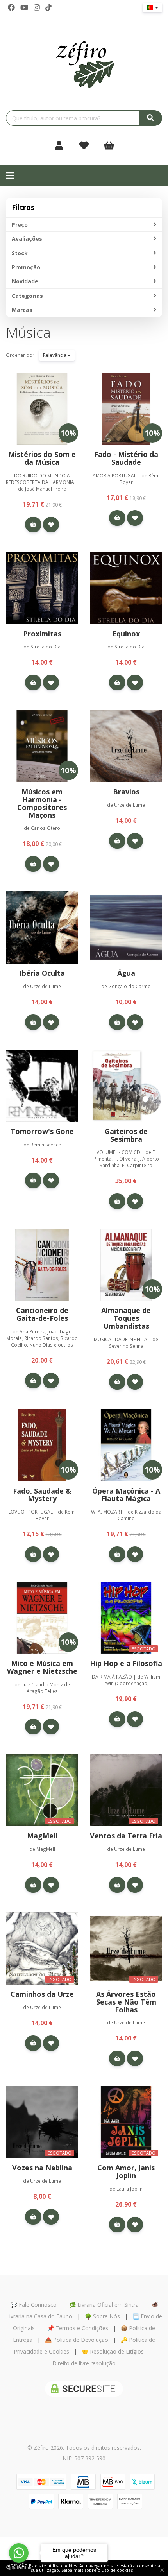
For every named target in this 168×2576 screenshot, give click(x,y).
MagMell (42, 1836)
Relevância (55, 355)
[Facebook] (11, 7)
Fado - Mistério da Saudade (126, 458)
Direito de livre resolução (84, 2363)
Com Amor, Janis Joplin (126, 2171)
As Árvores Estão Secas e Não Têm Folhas (126, 2002)
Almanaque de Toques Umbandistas (126, 1318)
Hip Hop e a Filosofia (126, 1663)
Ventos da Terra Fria (126, 1836)
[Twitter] (24, 7)
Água (126, 973)
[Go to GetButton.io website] (19, 2568)
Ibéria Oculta (42, 973)
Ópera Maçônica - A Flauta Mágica (126, 1495)
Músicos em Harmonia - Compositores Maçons (42, 803)
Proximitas (42, 634)
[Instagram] (37, 7)
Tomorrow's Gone (42, 1131)
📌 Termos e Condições (78, 2328)
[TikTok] (48, 7)
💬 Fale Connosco (34, 2305)
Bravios (126, 792)
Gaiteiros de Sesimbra (126, 1135)
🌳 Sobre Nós (102, 2316)
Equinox (126, 634)
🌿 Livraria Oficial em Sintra (104, 2305)
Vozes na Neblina (42, 2168)
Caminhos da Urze (42, 1994)
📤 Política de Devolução (77, 2340)
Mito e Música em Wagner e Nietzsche (42, 1667)
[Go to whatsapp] (19, 2553)
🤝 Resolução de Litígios (113, 2351)
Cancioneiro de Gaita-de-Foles (42, 1314)
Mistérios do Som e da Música (42, 458)
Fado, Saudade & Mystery (42, 1495)
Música (28, 332)
